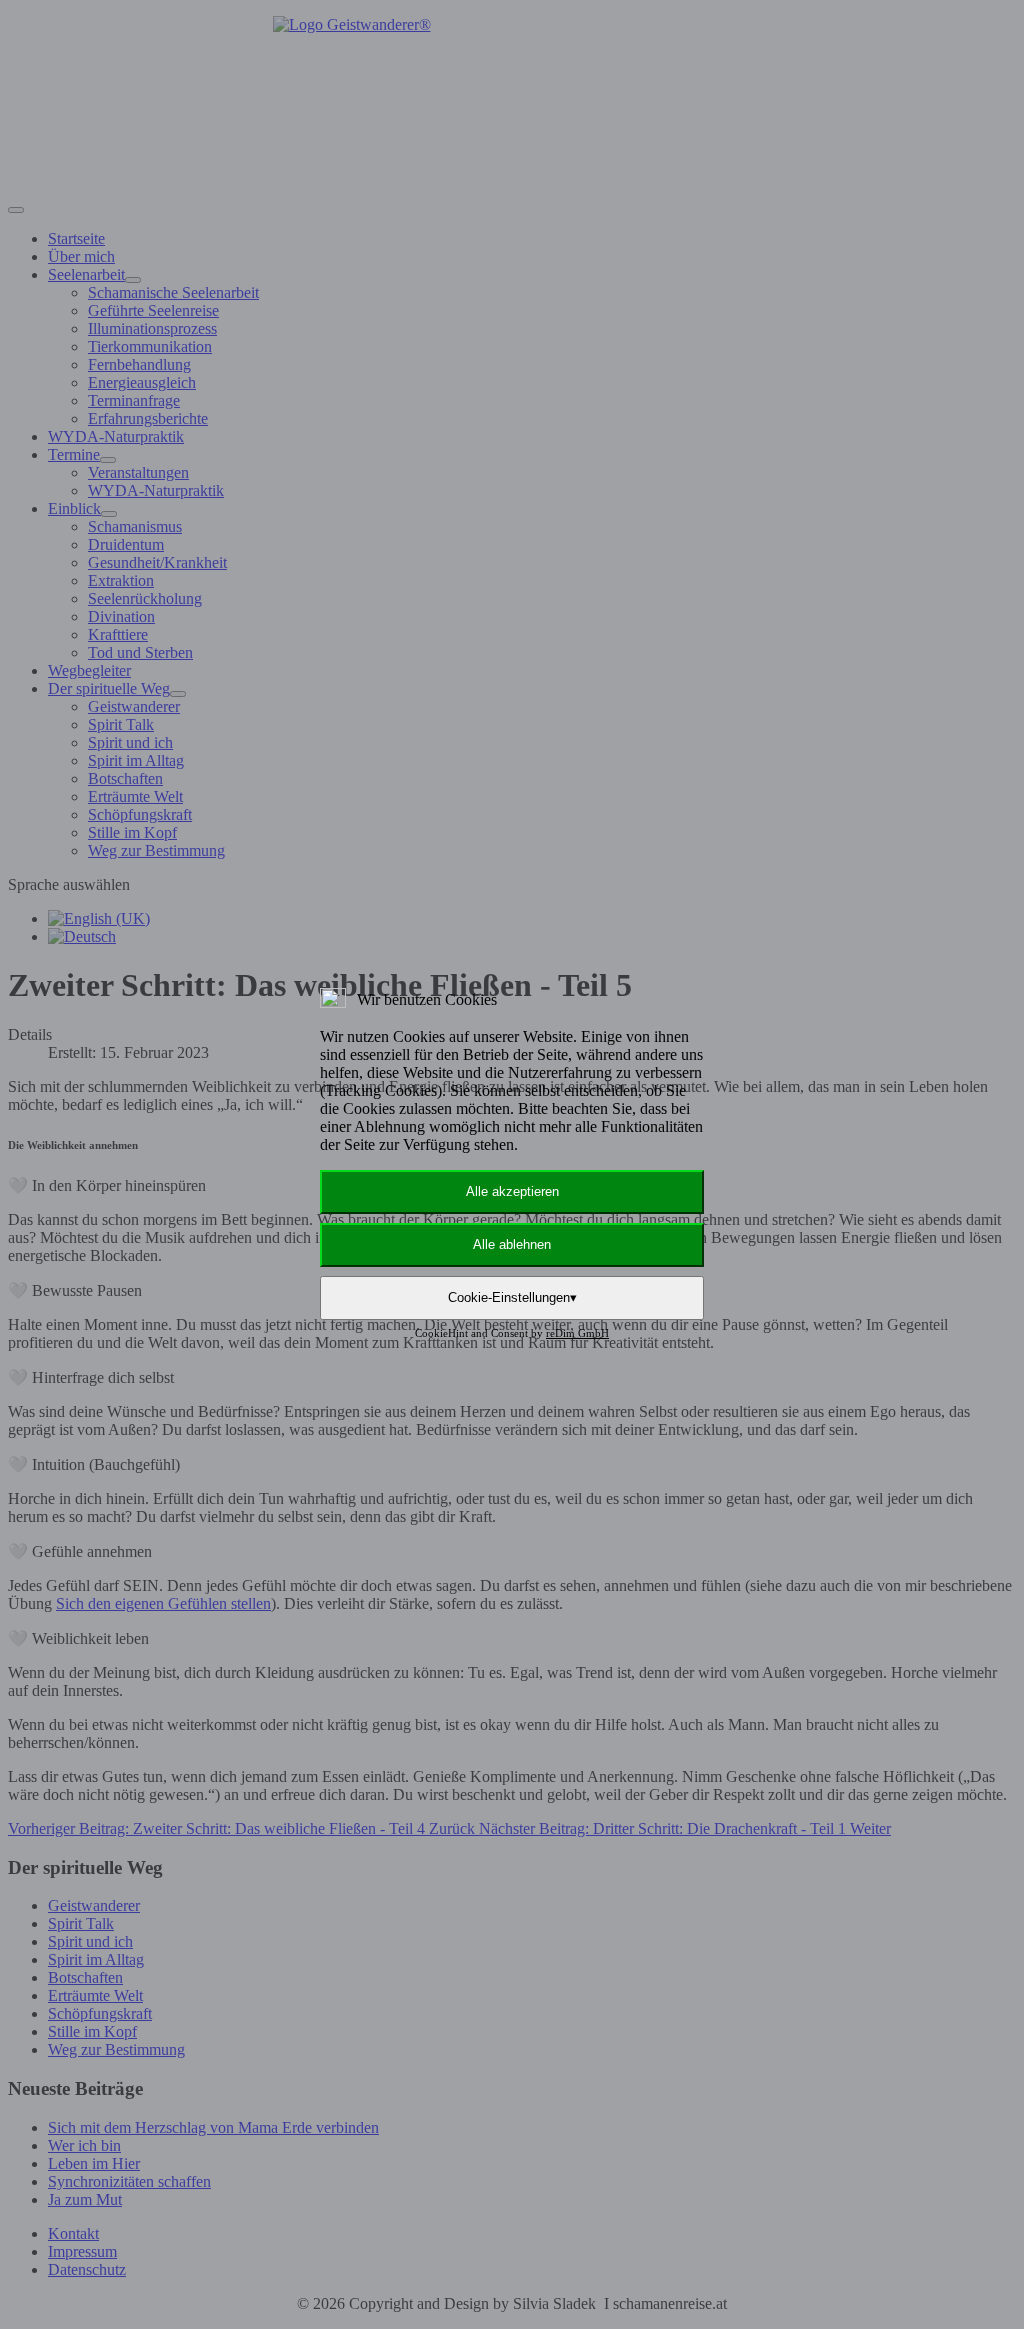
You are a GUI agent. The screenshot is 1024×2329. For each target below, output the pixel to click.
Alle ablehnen (512, 1244)
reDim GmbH (577, 1333)
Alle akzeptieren (512, 1191)
